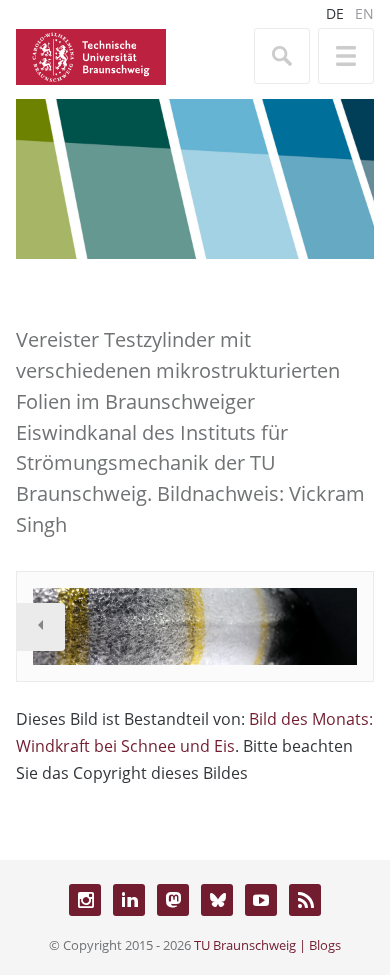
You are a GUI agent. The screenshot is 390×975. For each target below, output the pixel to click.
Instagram (85, 900)
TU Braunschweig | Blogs (267, 945)
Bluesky (217, 900)
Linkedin (129, 900)
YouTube (261, 900)
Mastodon (173, 900)
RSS (305, 900)
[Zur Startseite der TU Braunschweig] (91, 55)
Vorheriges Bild (41, 627)
